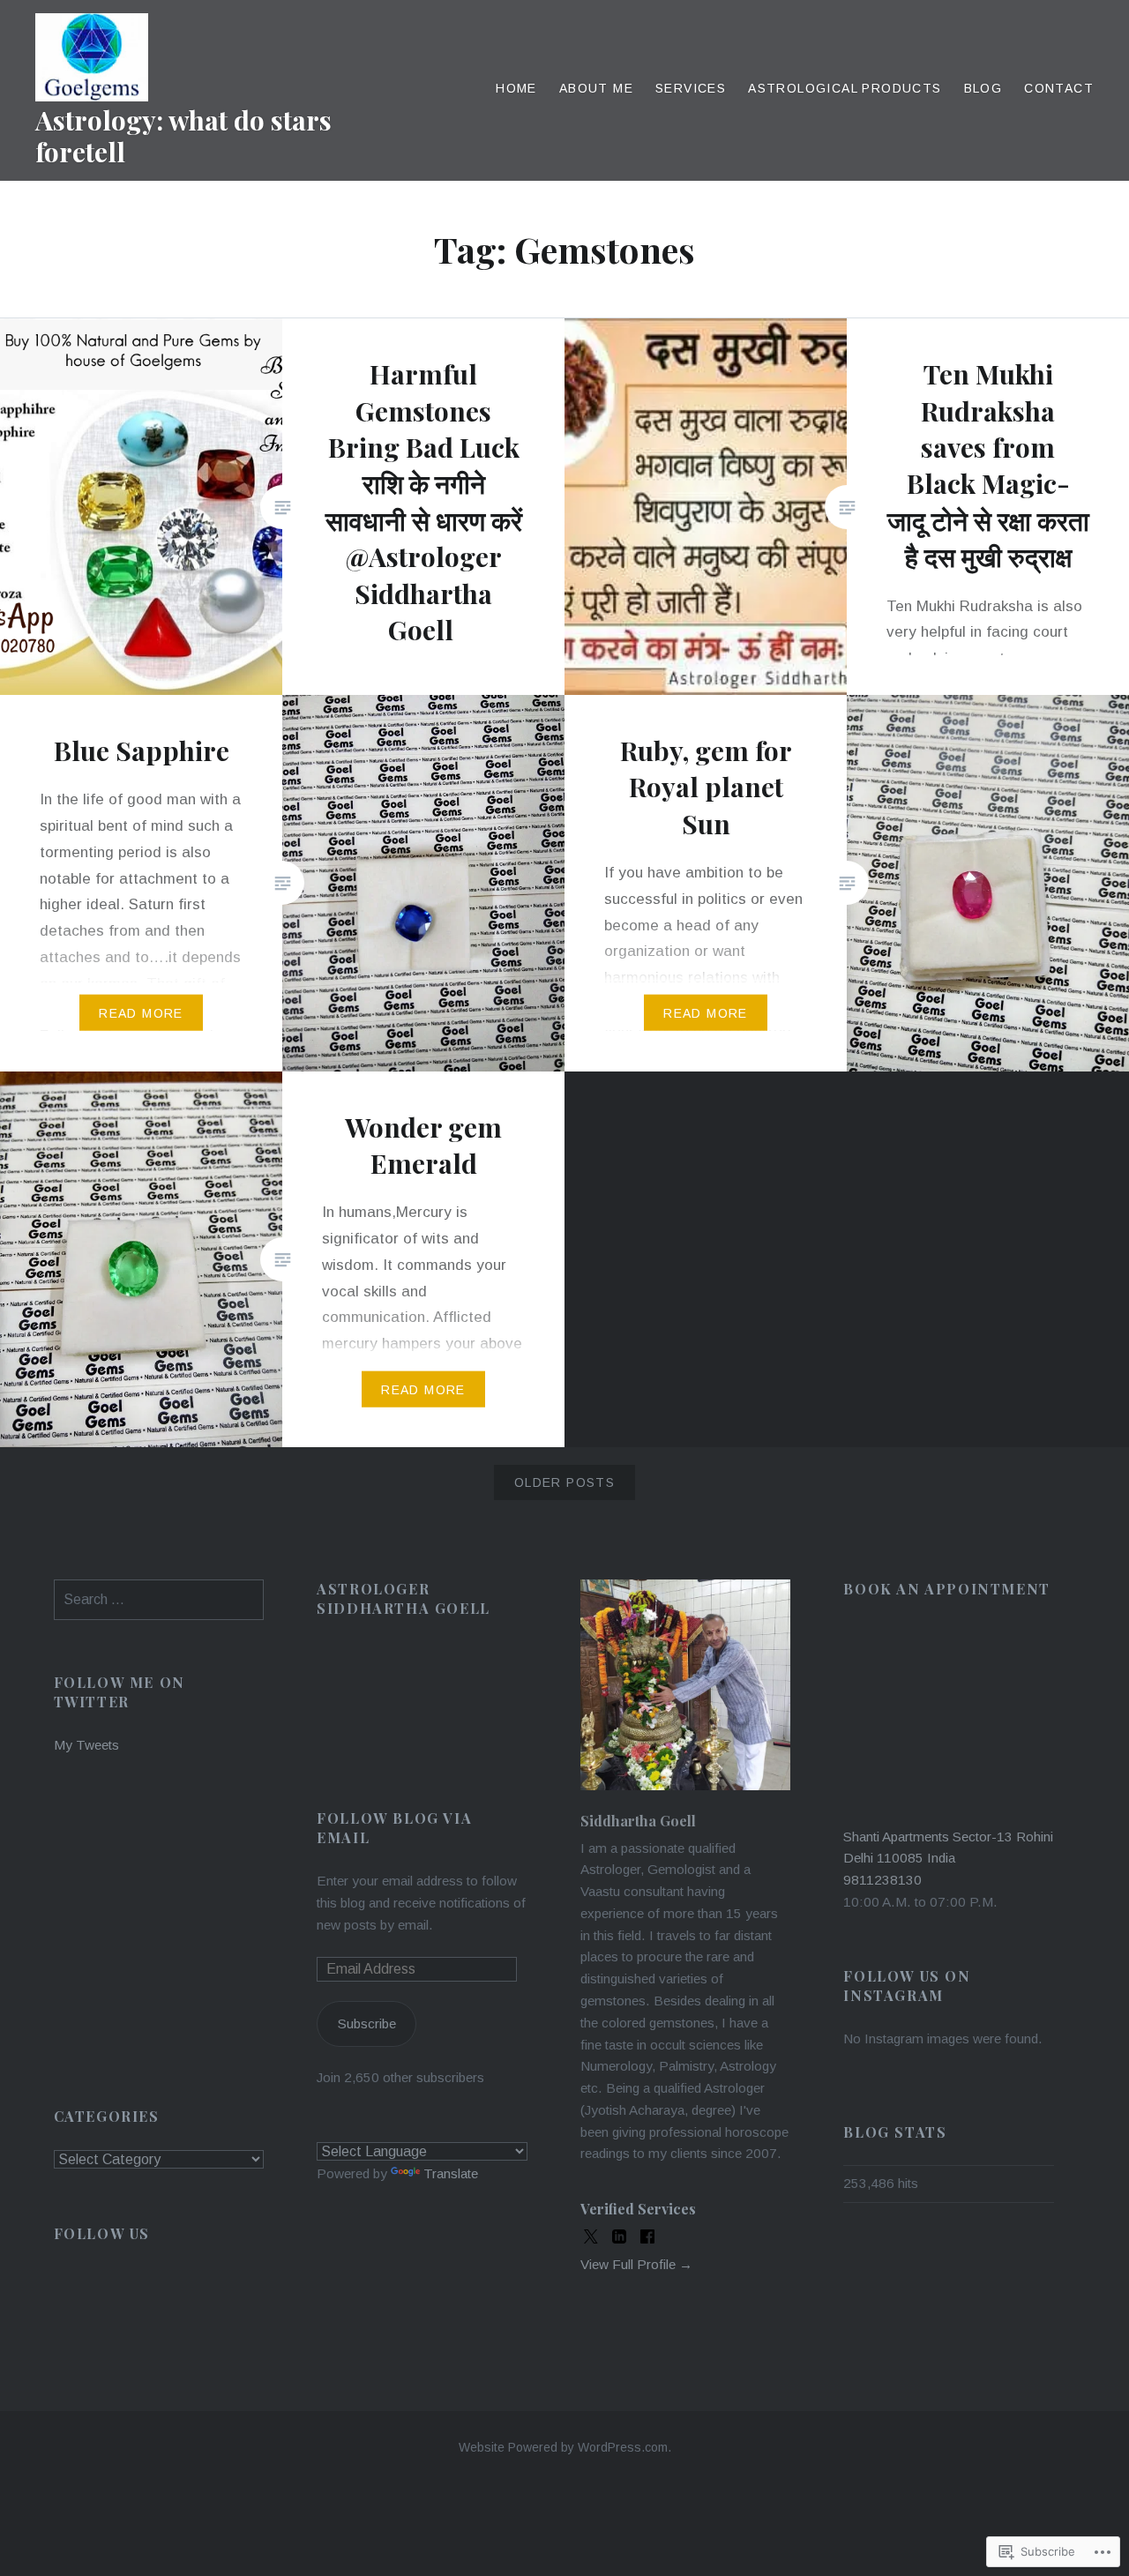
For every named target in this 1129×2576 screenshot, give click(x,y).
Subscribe (367, 2023)
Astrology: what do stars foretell (183, 136)
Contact (1059, 88)
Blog (983, 88)
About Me (596, 88)
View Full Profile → (636, 2264)
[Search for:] (159, 1599)
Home (516, 88)
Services (691, 88)
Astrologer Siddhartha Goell (404, 1598)
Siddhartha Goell (638, 1821)
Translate (451, 2173)
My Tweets (86, 1745)
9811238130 (882, 1880)
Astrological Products (845, 88)
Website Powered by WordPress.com (563, 2447)
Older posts (564, 1482)
